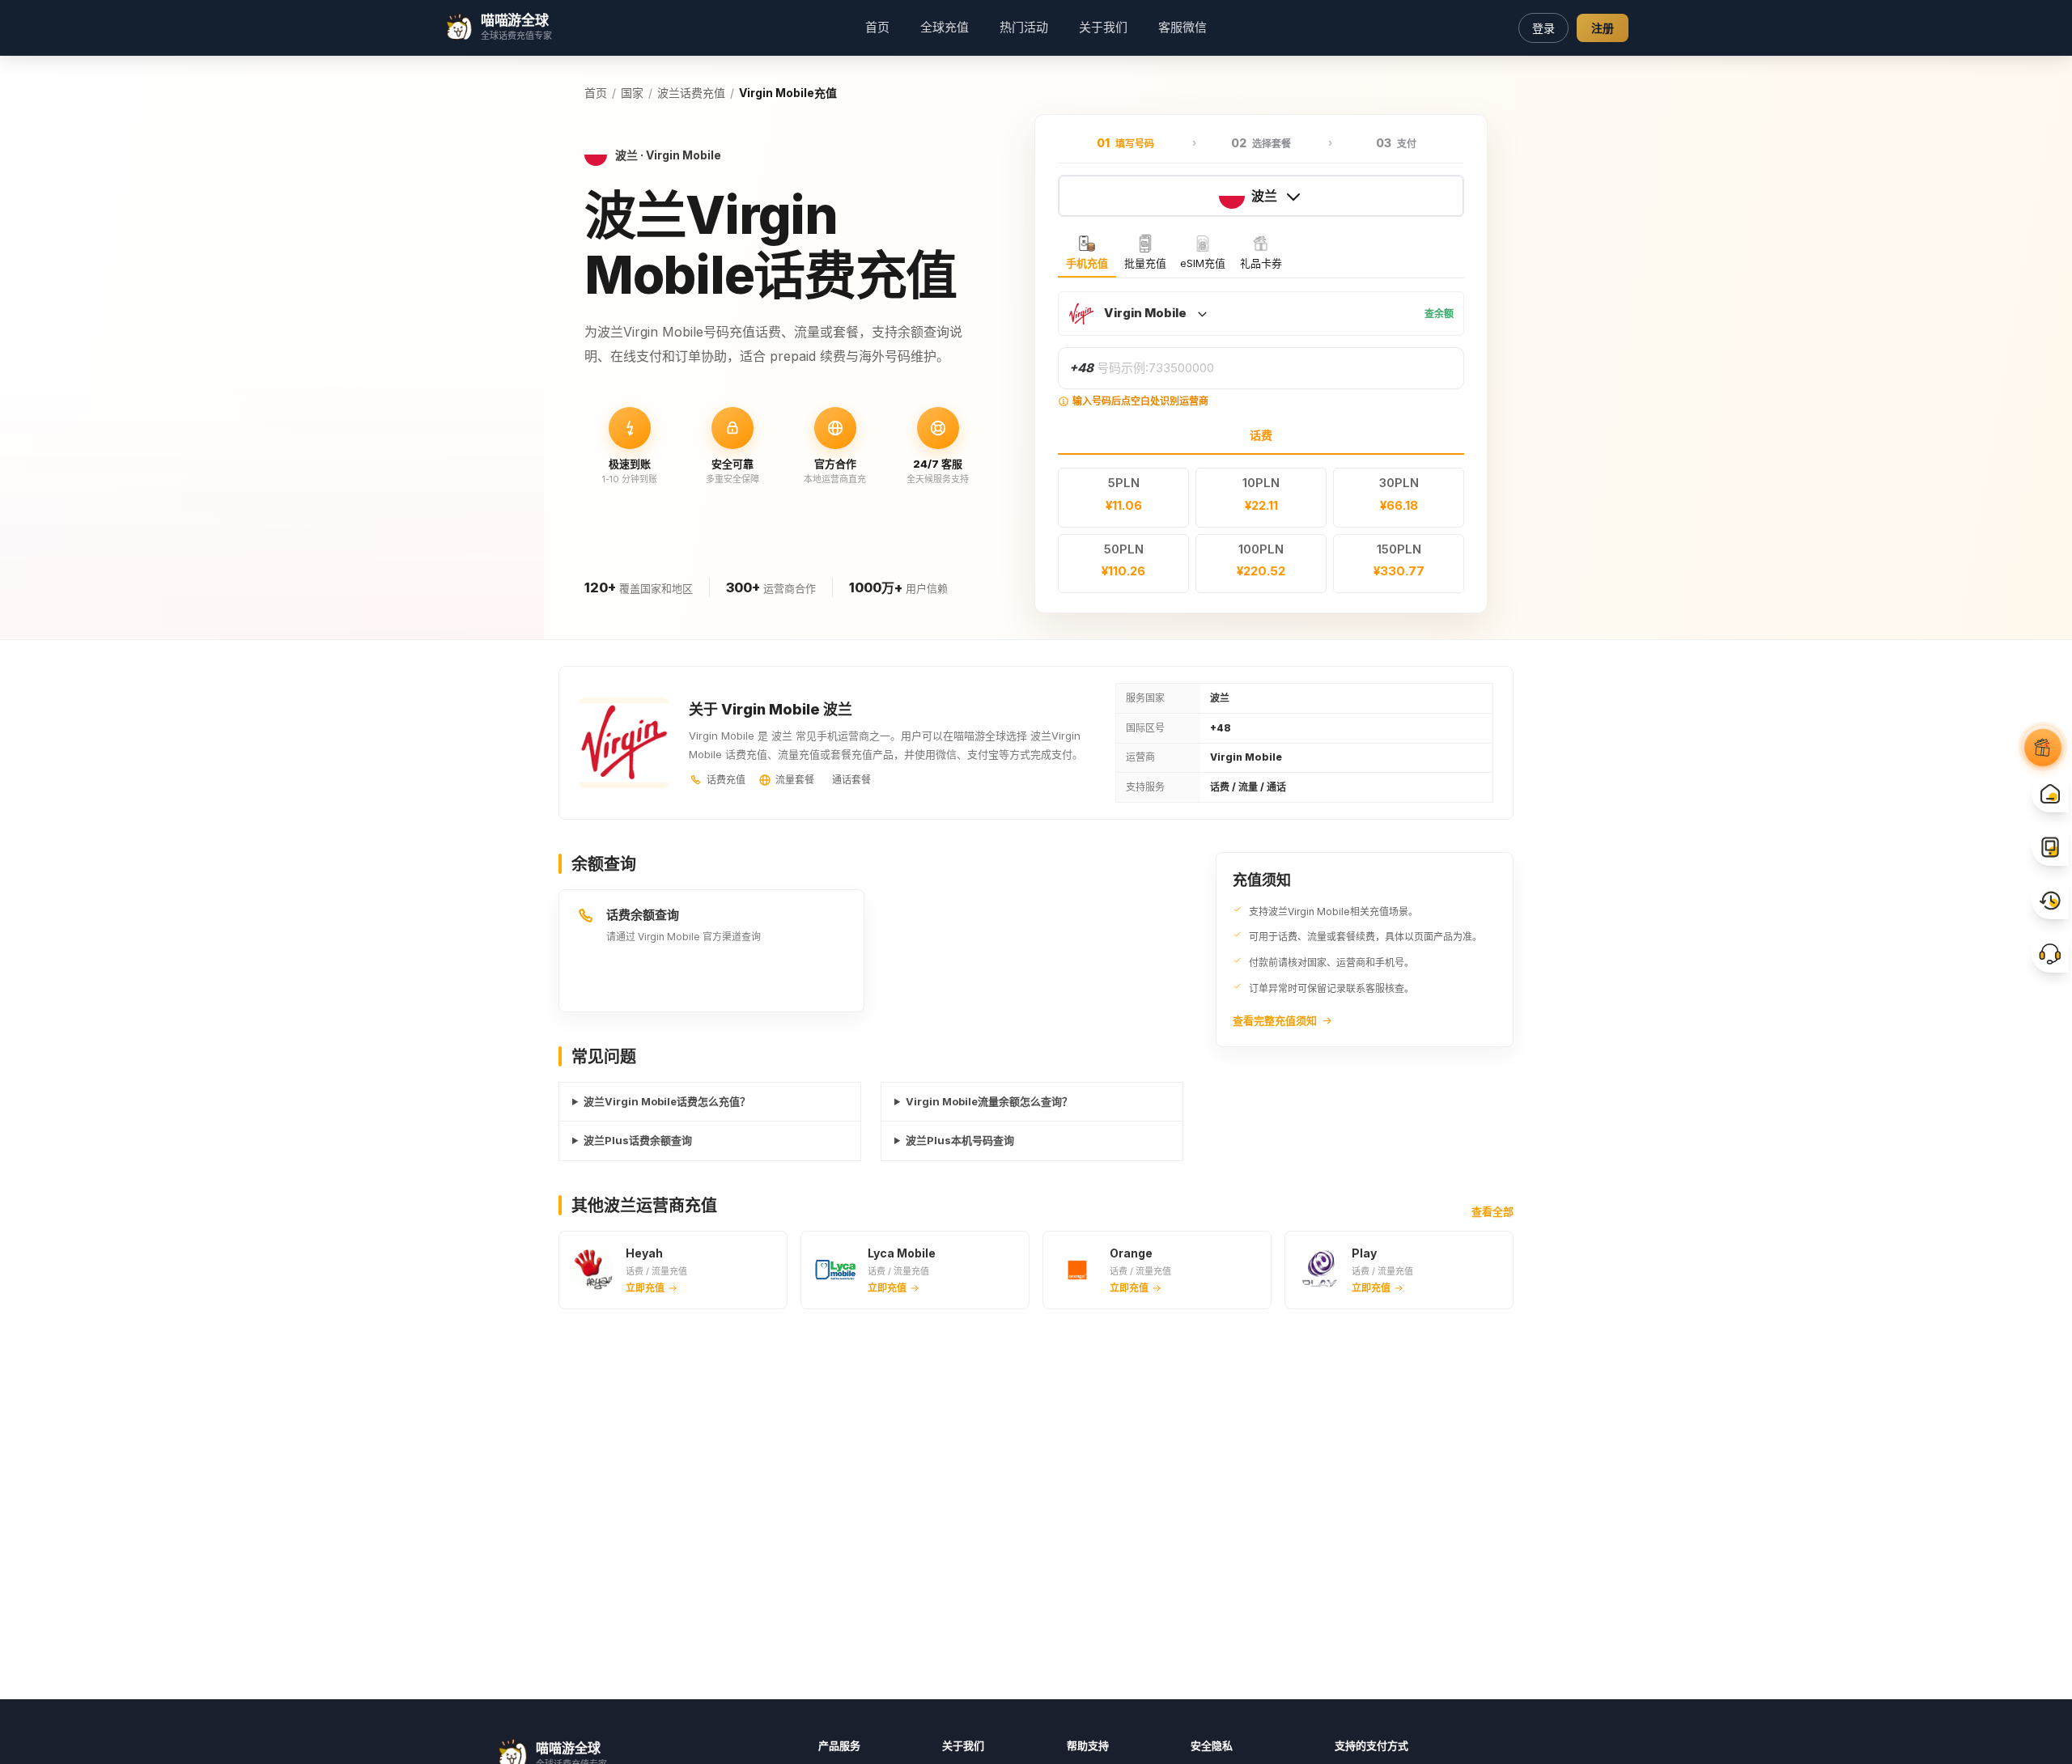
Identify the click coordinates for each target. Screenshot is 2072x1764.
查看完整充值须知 (1275, 1020)
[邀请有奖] (2043, 746)
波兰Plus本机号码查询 (960, 1140)
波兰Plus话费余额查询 (638, 1140)
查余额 (1439, 314)
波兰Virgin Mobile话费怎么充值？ (667, 1101)
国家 (632, 93)
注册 (1603, 28)
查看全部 (1492, 1211)
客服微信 (1182, 27)
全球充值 (945, 27)
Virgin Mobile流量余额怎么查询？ (989, 1101)
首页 (877, 27)
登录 (1543, 28)
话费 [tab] (1261, 435)
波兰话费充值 (691, 93)
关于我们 (1103, 27)
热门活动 (1024, 27)
